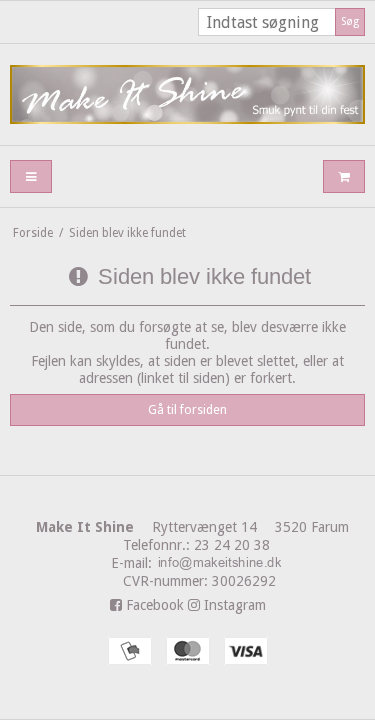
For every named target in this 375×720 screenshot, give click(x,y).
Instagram (233, 605)
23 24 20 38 (232, 545)
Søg (350, 21)
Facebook (153, 605)
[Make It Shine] (187, 94)
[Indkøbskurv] (344, 176)
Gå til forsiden (187, 410)
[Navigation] (31, 176)
